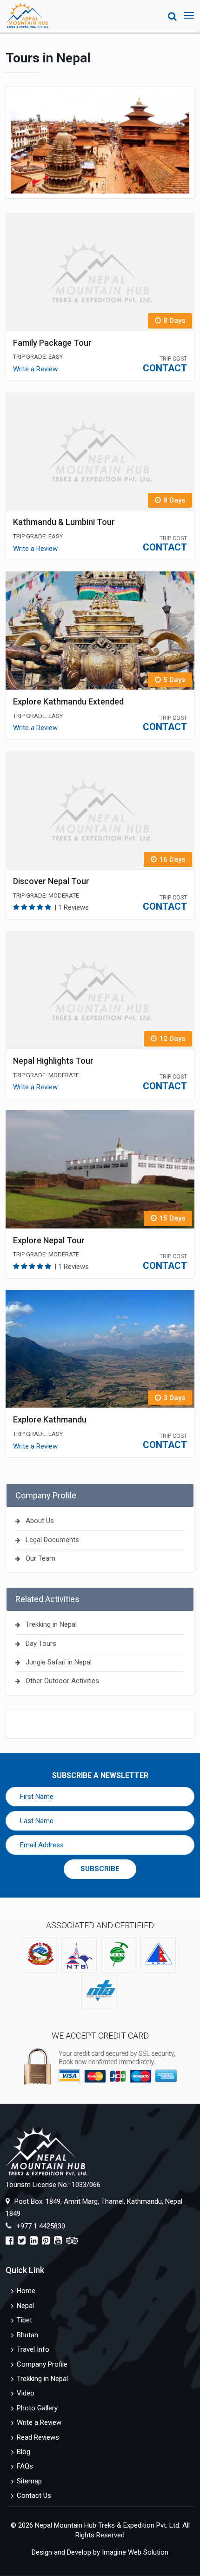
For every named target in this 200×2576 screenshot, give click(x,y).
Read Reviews (38, 2437)
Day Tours (41, 1644)
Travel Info (33, 2349)
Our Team (40, 1558)
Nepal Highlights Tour (53, 1061)
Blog (23, 2452)
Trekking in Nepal (51, 1624)
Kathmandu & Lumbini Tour (64, 522)
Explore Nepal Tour (49, 1240)
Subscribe (100, 1869)
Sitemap (29, 2481)
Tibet (24, 2320)
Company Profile (42, 2364)
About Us (40, 1521)
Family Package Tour (52, 343)
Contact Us (34, 2495)
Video (26, 2393)
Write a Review (35, 369)
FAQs (25, 2466)
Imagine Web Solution (135, 2552)
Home (26, 2291)
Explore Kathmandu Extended (68, 701)
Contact (165, 368)
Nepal (25, 2306)
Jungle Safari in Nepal (59, 1662)
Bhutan (27, 2335)
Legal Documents (52, 1540)
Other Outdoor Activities (62, 1681)
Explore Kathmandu (50, 1419)
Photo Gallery (37, 2408)
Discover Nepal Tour (51, 881)
